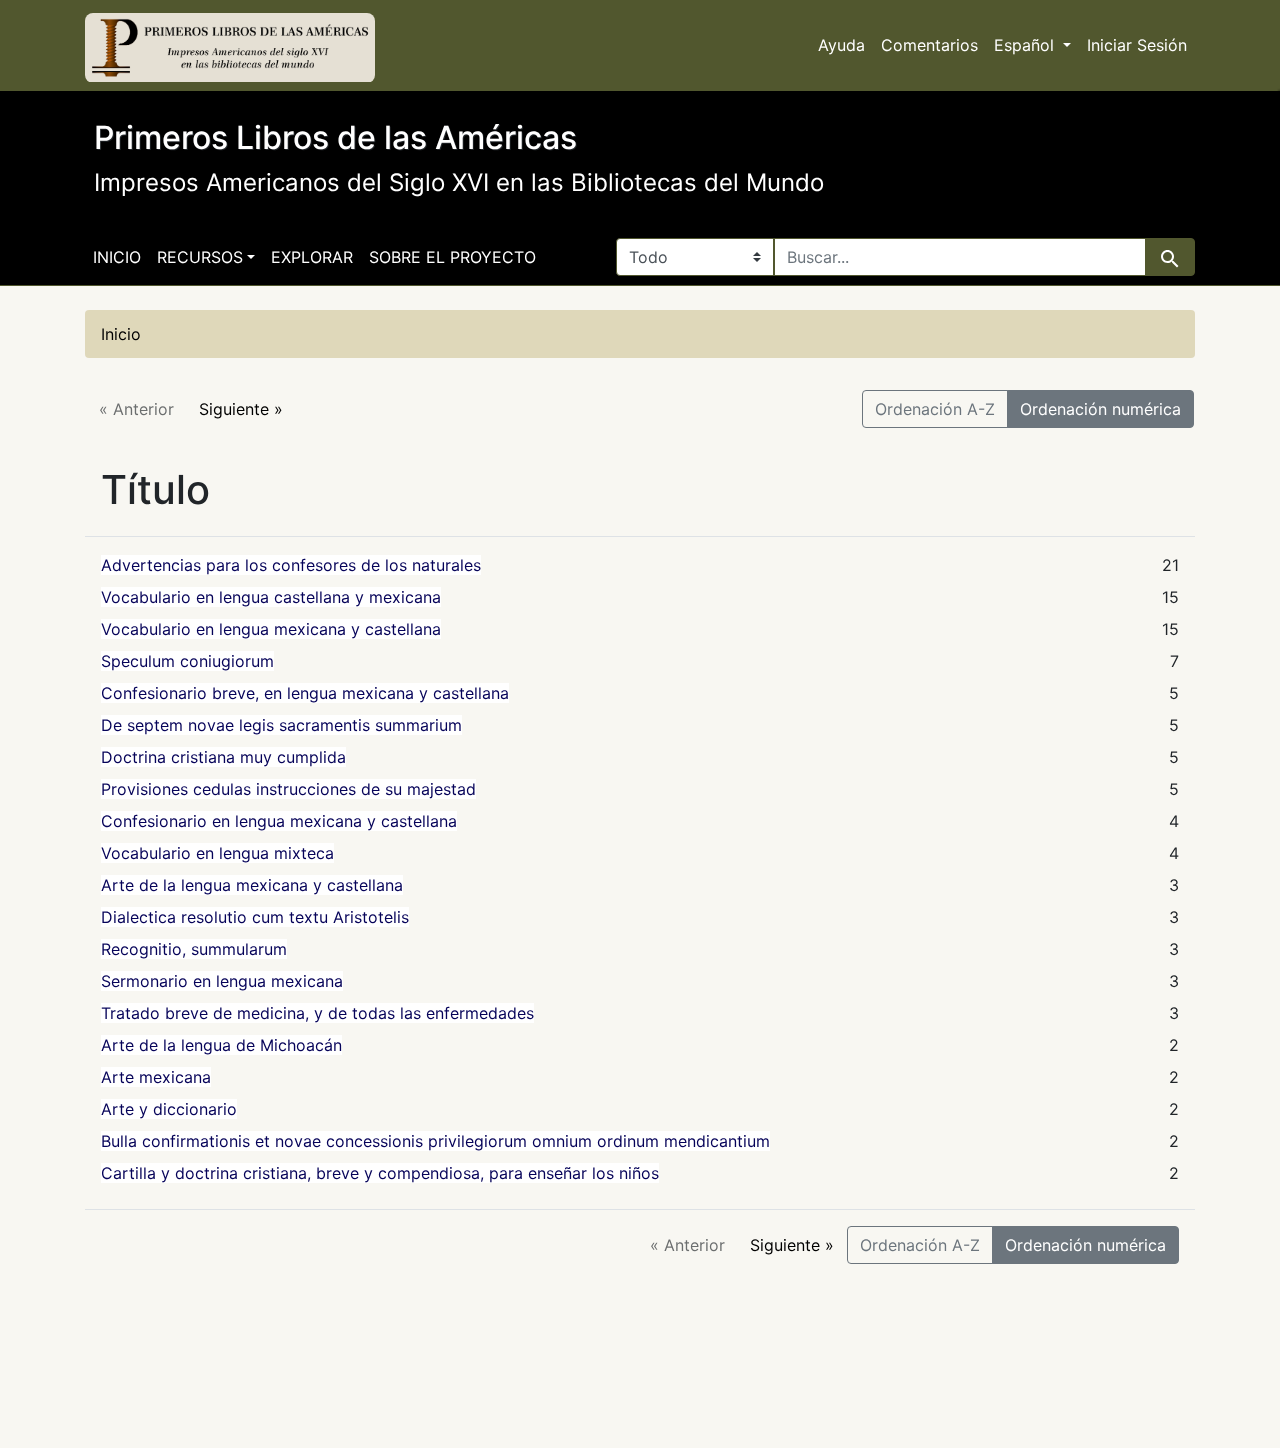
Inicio (117, 257)
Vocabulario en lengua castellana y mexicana (271, 597)
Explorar (312, 257)
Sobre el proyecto (452, 257)
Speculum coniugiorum (187, 661)
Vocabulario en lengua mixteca (217, 853)
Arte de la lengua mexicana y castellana (252, 885)
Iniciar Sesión (1137, 45)
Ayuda (841, 45)
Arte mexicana (156, 1077)
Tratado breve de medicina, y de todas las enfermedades (317, 1013)
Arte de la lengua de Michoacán (221, 1045)
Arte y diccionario (169, 1109)
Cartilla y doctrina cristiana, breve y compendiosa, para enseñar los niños (380, 1173)
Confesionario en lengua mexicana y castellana (279, 821)
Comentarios (929, 45)
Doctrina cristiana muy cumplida (223, 757)
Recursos (200, 257)
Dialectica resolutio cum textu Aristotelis (255, 917)
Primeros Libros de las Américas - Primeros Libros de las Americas (230, 48)
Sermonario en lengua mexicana (222, 981)
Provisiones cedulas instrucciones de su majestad (288, 789)
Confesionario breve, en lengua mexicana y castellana (305, 693)
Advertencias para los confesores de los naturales (291, 565)
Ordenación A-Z (935, 409)
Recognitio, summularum (194, 949)
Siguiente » (241, 409)
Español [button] (1026, 45)
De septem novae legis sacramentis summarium (281, 725)
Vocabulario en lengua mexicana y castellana (271, 629)
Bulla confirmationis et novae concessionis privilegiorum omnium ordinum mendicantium (435, 1141)
